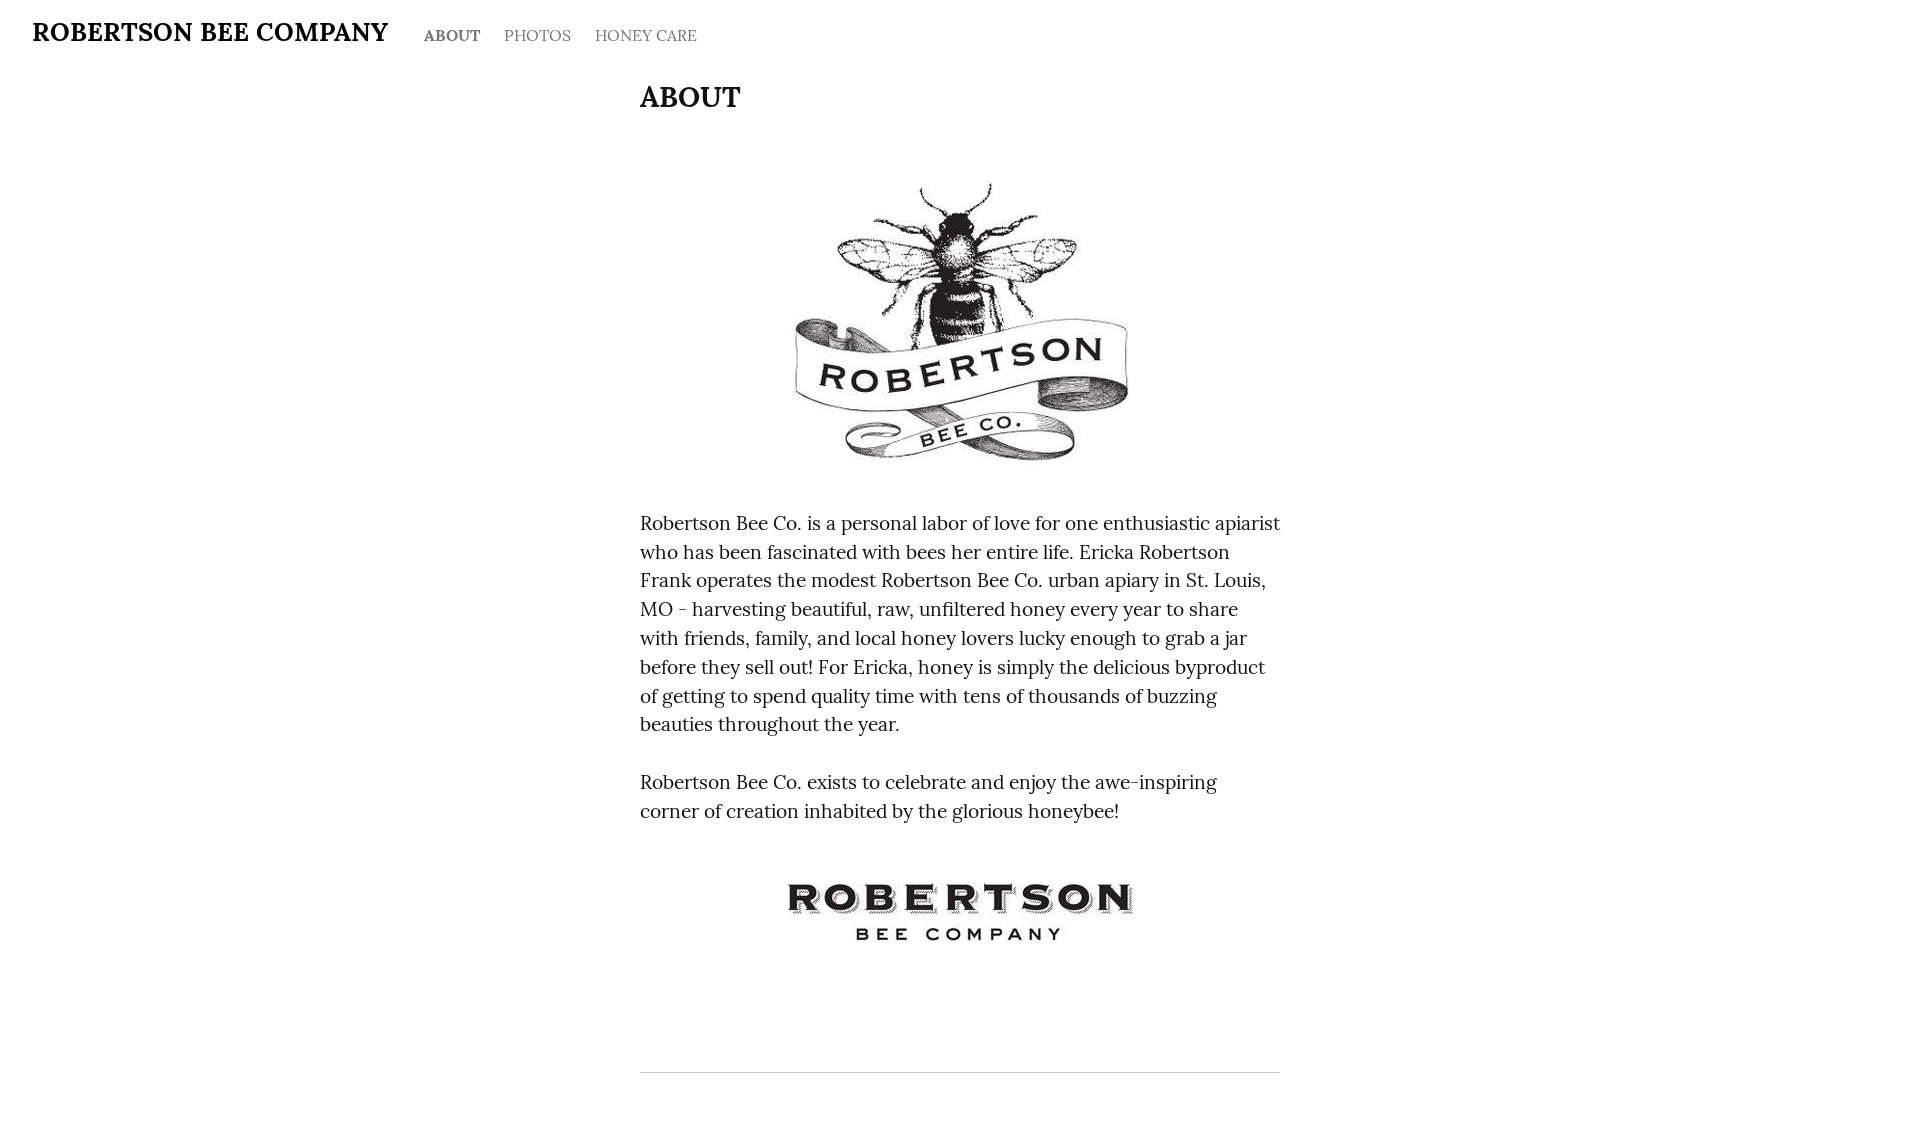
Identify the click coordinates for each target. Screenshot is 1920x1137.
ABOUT (452, 35)
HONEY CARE (646, 35)
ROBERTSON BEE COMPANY (210, 31)
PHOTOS (537, 35)
